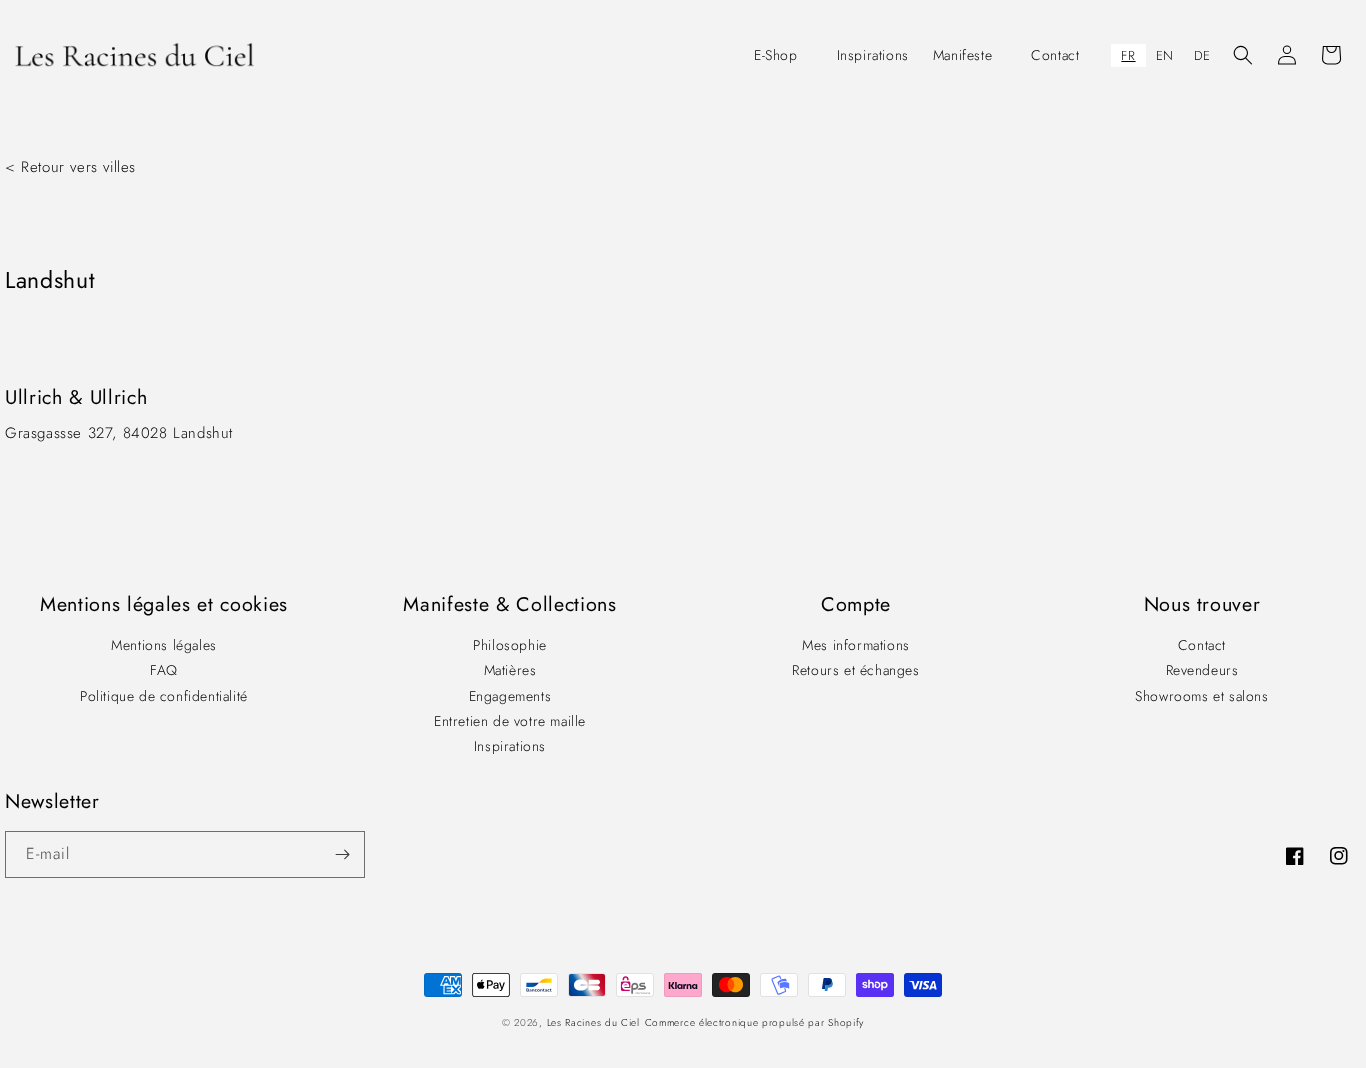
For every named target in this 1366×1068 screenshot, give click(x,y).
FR (1128, 55)
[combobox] (1128, 55)
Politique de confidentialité (164, 696)
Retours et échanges (855, 670)
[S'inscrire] (342, 854)
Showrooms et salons (1201, 696)
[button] (783, 55)
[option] (1165, 55)
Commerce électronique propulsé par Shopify (754, 1022)
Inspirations (510, 746)
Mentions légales (164, 645)
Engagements (510, 696)
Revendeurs (1202, 670)
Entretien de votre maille (510, 721)
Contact (1202, 645)
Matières (510, 670)
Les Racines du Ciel (593, 1022)
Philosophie (510, 645)
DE (1202, 55)
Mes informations (856, 645)
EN (1165, 55)
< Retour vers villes (70, 167)
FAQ (164, 670)
